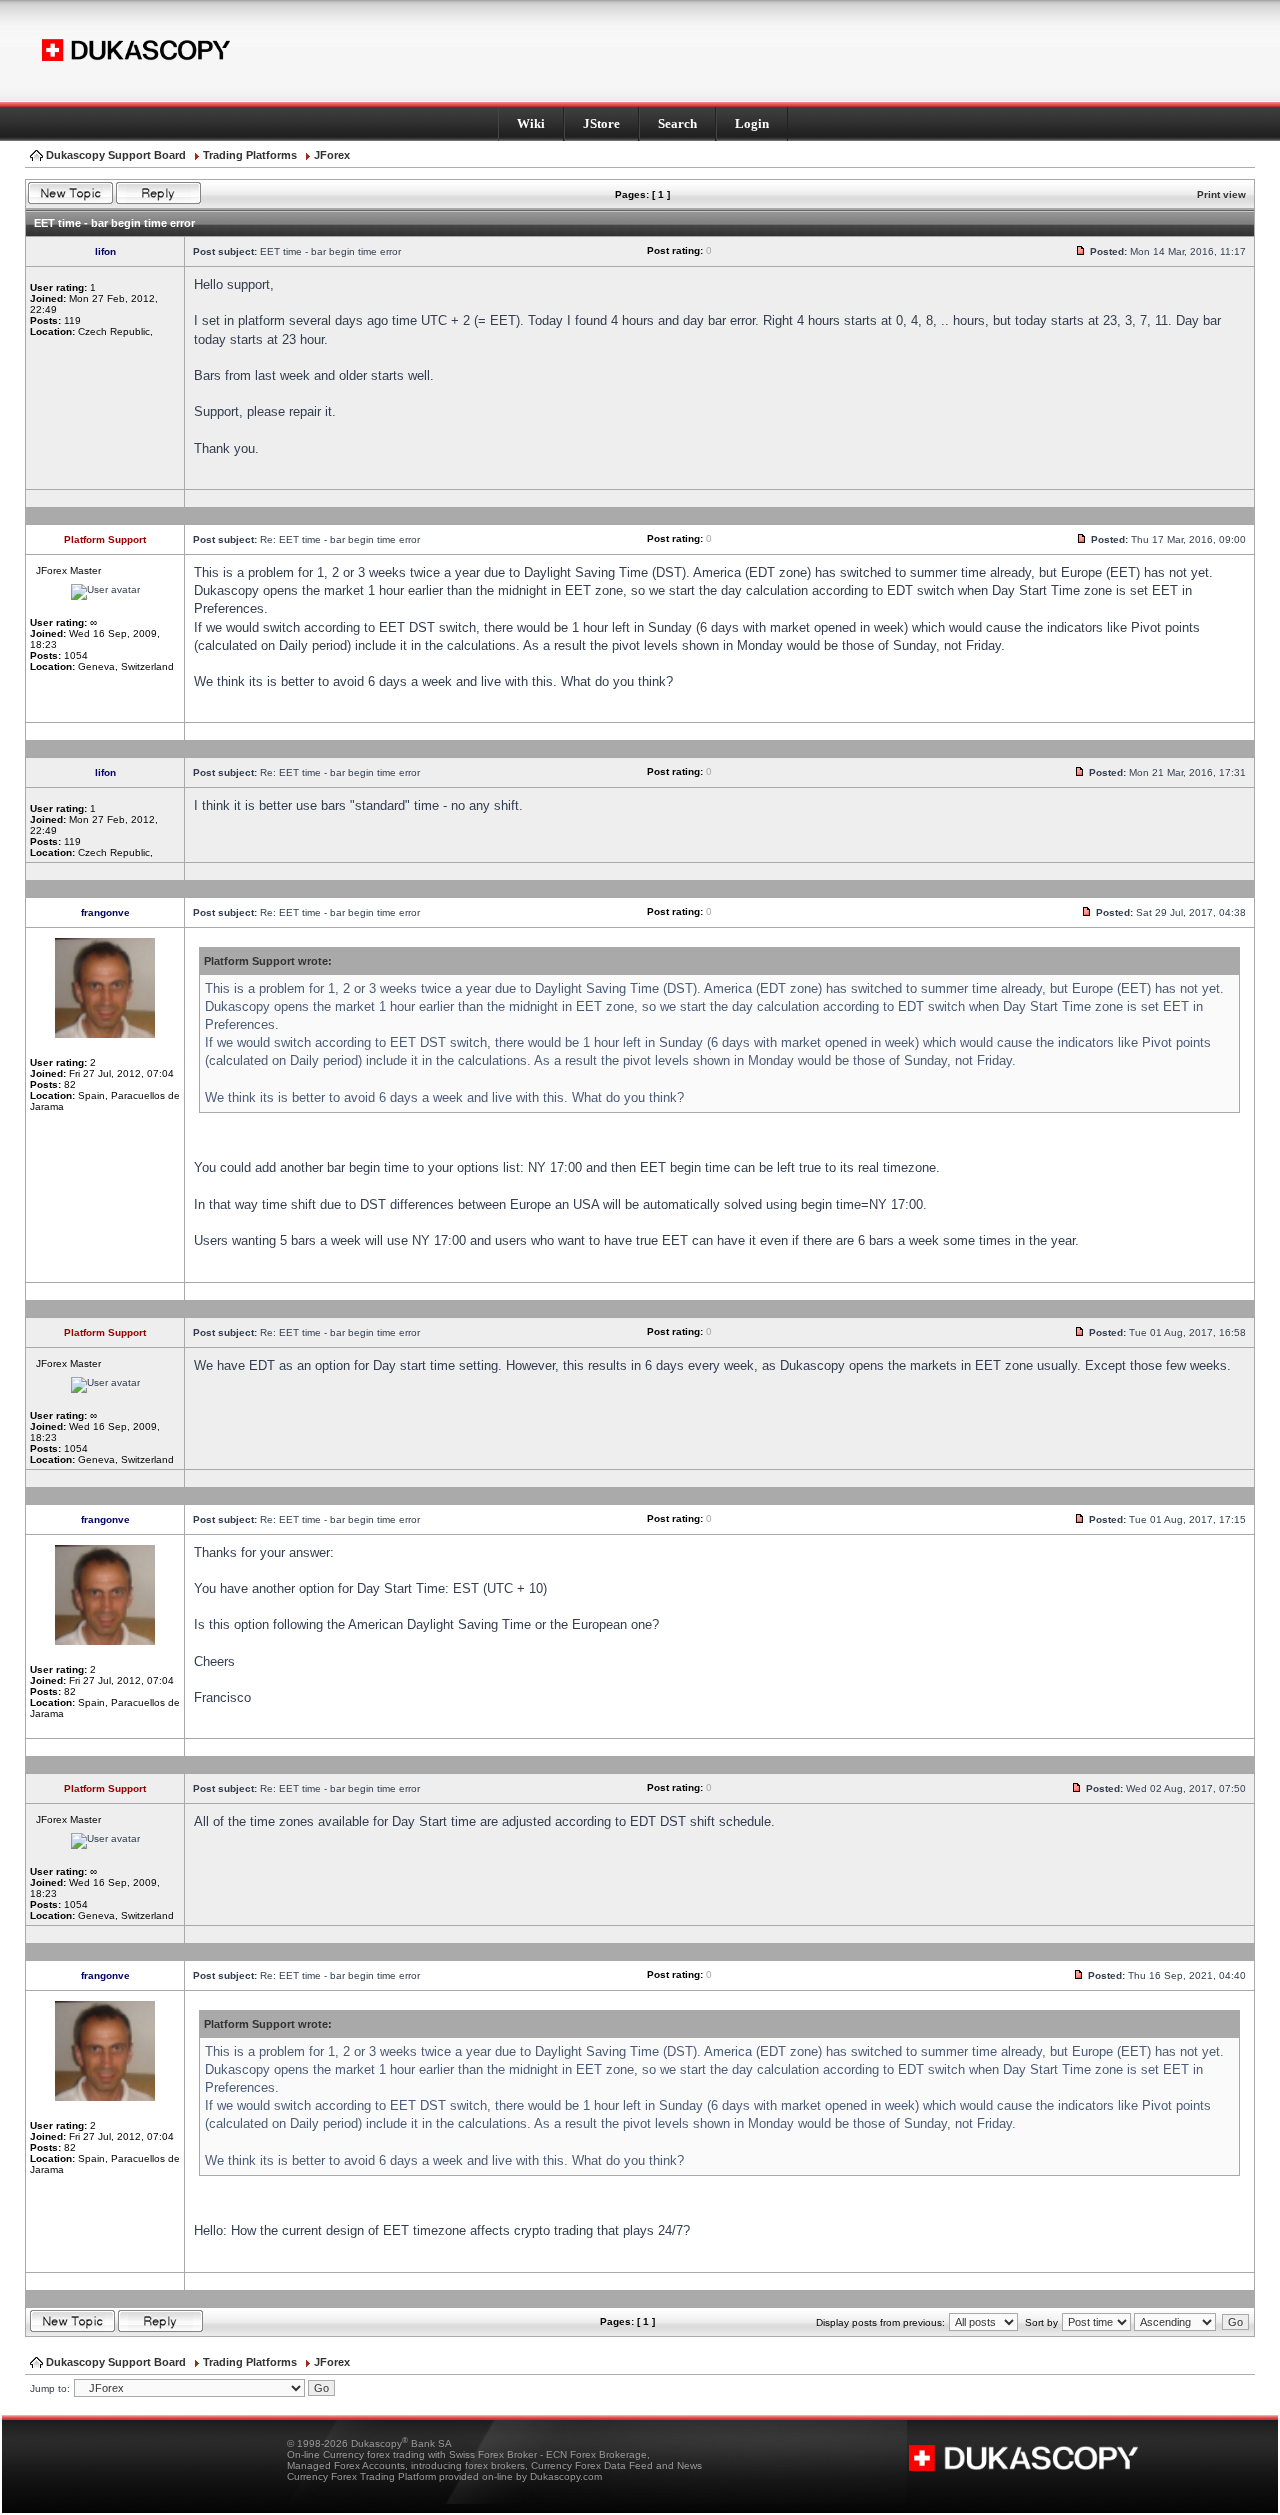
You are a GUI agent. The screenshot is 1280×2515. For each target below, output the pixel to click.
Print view (1221, 194)
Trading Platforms (250, 155)
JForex (332, 155)
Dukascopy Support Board (116, 155)
